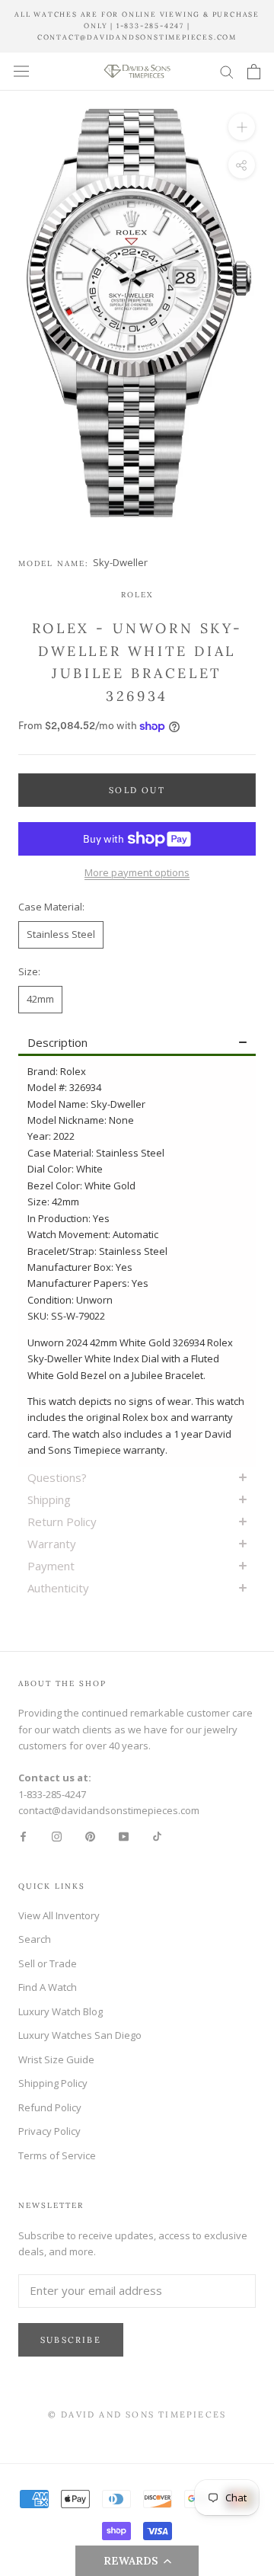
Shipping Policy (53, 2083)
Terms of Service (57, 2155)
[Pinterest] (90, 1836)
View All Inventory (59, 1915)
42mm (40, 999)
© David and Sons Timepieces (137, 2414)
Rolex (137, 595)
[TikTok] (157, 1836)
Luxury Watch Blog (61, 2011)
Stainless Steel (61, 934)
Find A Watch (48, 1987)
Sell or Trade (48, 1963)
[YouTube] (124, 1836)
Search (35, 1939)
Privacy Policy (49, 2131)
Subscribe (71, 2340)
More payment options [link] (137, 872)
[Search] (227, 71)
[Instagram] (57, 1836)
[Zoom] (242, 127)
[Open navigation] (21, 71)
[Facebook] (23, 1836)
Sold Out (137, 790)
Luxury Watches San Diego (80, 2035)
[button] (137, 2561)
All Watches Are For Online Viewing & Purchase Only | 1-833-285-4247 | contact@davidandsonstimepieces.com (137, 26)
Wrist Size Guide (56, 2059)
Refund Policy (50, 2107)
